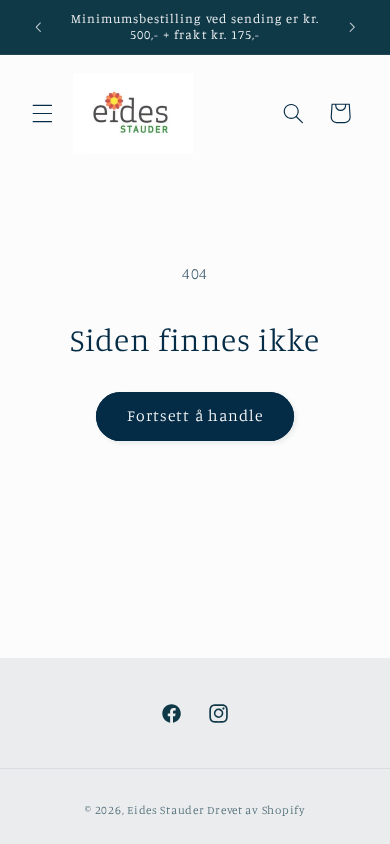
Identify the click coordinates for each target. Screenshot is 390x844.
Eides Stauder (166, 810)
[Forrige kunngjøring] (38, 27)
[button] (42, 113)
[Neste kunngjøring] (352, 27)
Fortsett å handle (195, 415)
